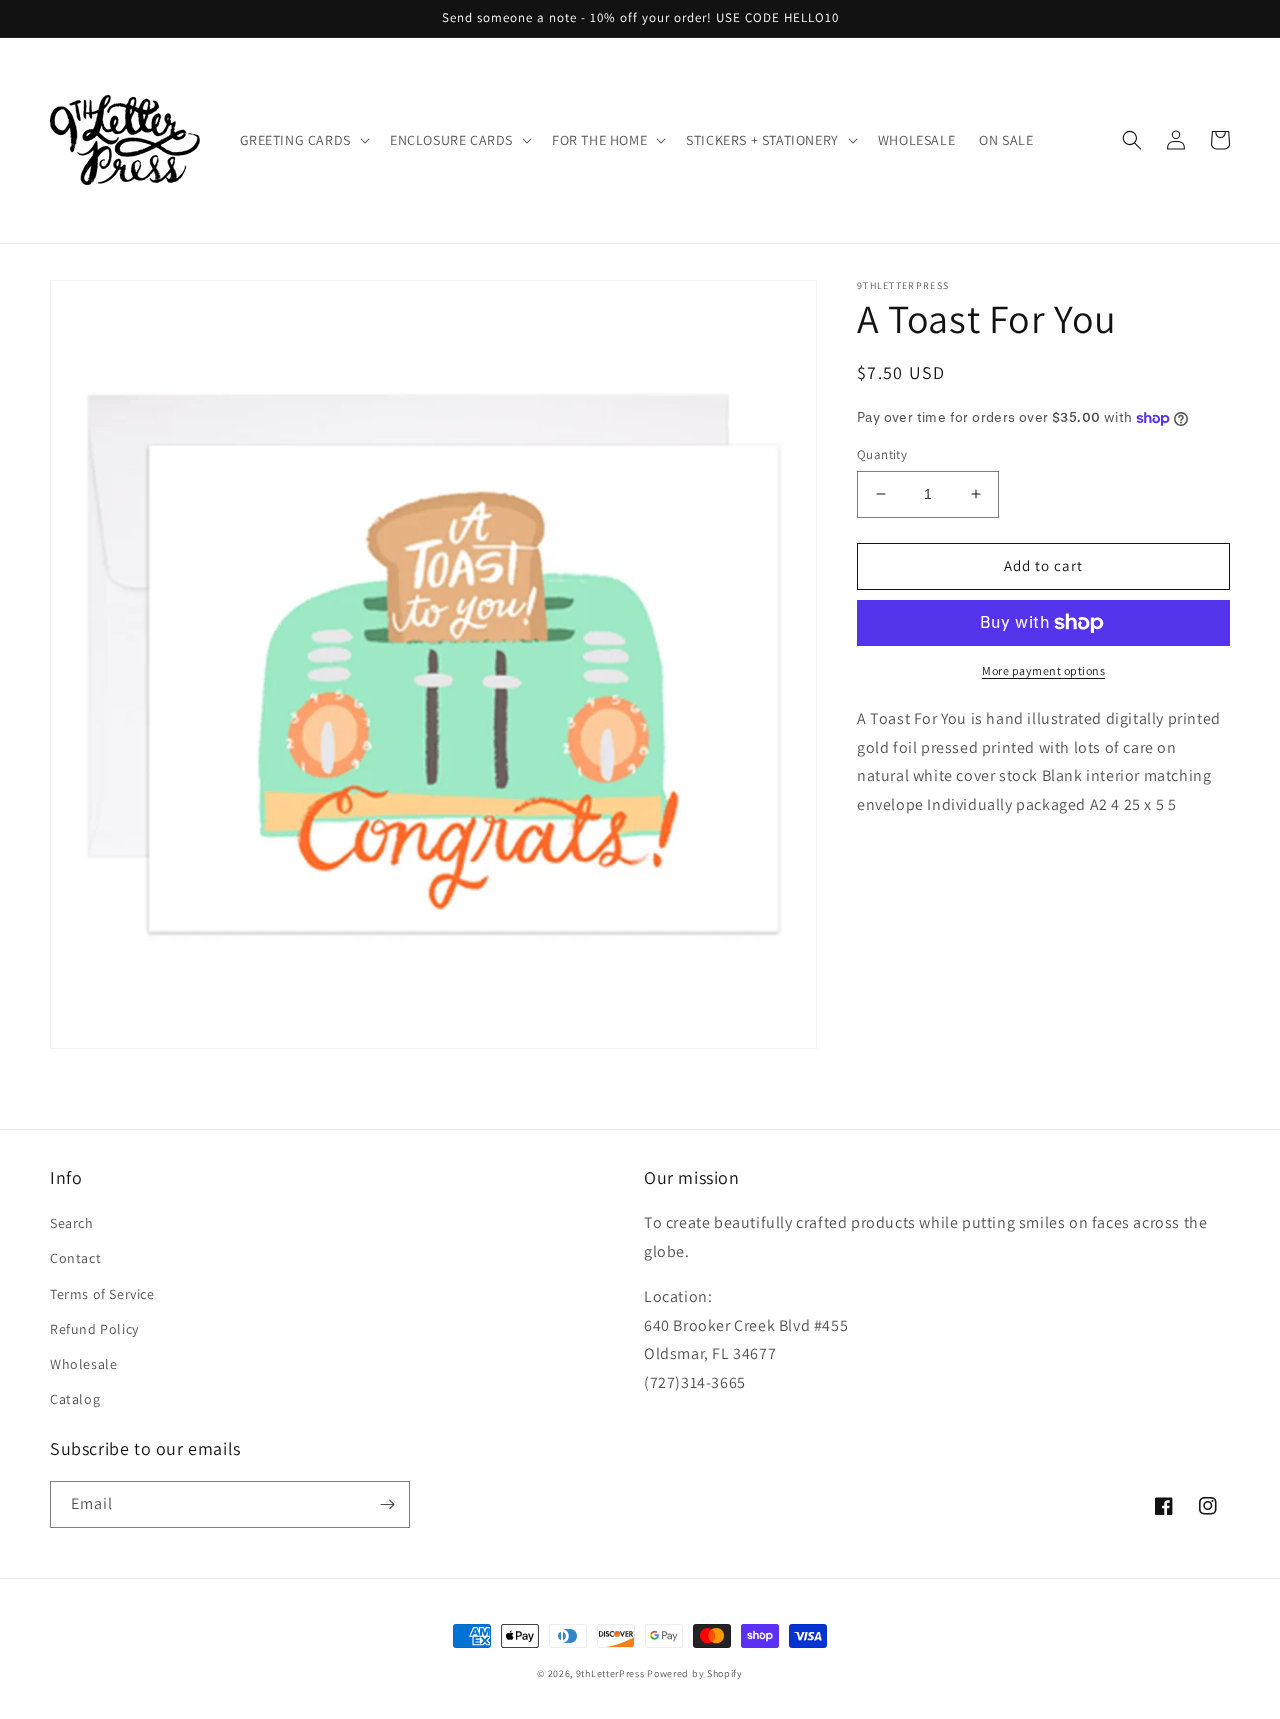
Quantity (882, 454)
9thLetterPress (610, 1673)
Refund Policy (94, 1329)
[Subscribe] (387, 1504)
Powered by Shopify (695, 1673)
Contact (75, 1258)
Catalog (75, 1399)
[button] (303, 140)
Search (72, 1223)
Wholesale (83, 1364)
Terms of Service (102, 1294)
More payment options (1043, 670)
